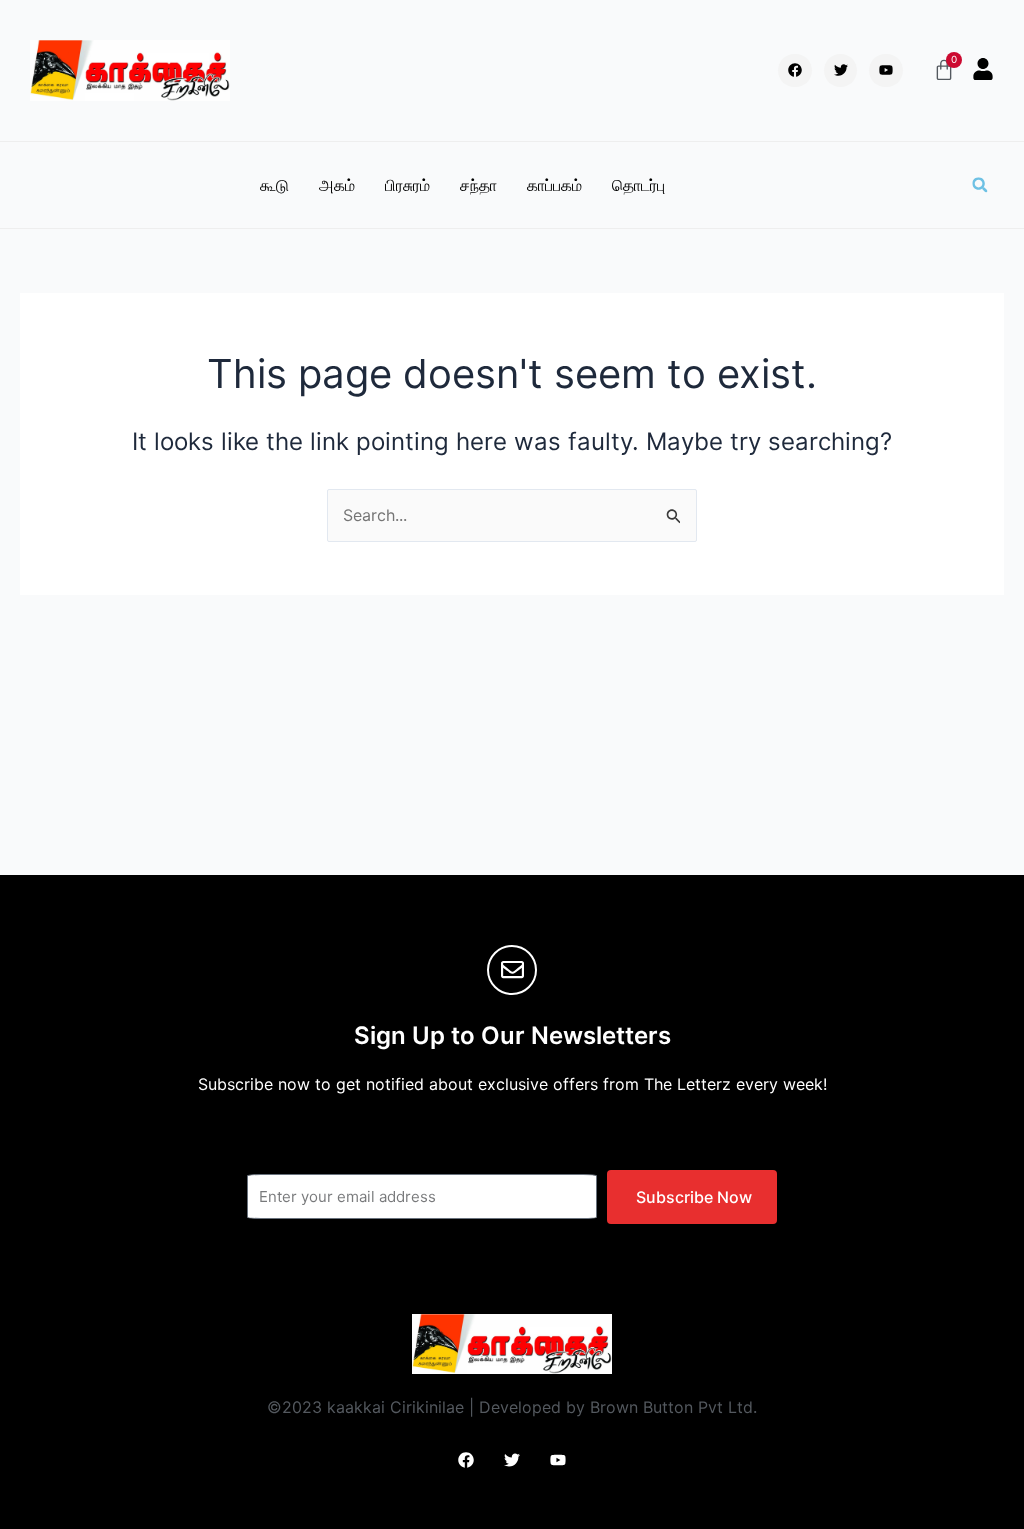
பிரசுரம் (407, 185)
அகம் (337, 185)
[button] (980, 185)
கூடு (274, 185)
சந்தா (478, 185)
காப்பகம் (554, 185)
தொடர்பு (638, 185)
